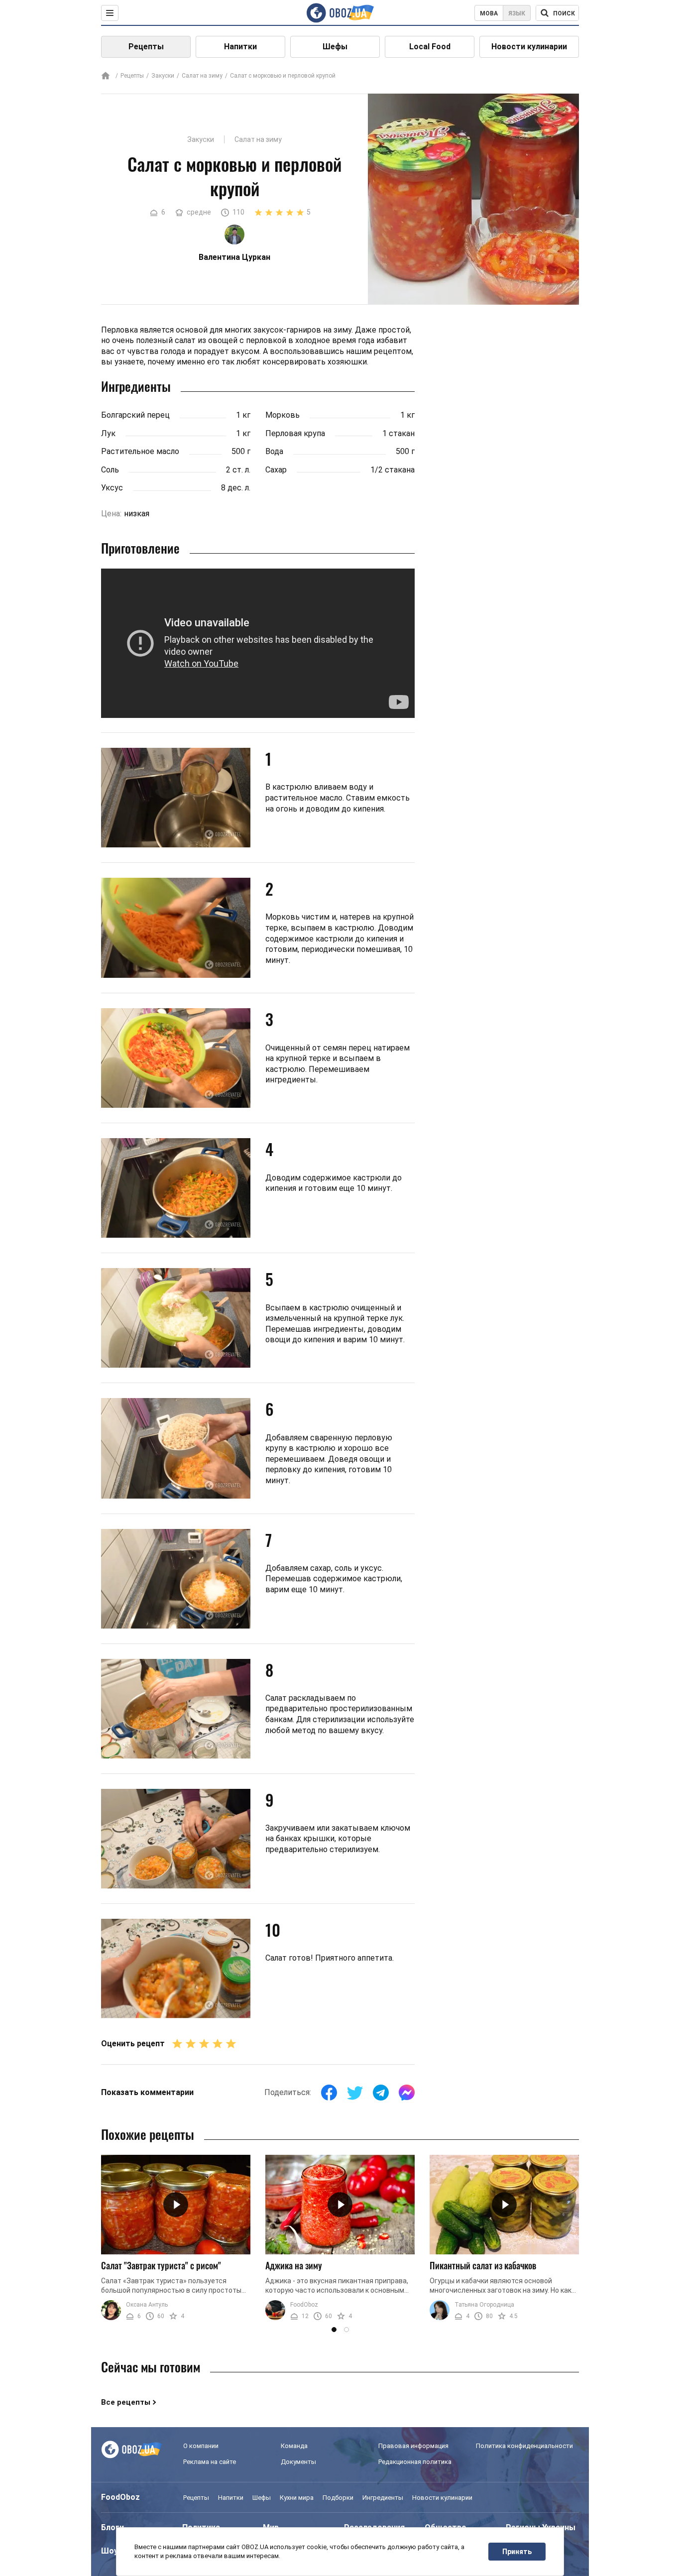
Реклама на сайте (210, 2462)
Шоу (110, 2551)
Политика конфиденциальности (524, 2446)
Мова (489, 13)
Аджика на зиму (294, 2265)
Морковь (283, 415)
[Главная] (106, 76)
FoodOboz (304, 2305)
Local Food (430, 47)
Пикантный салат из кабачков (483, 2265)
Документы (298, 2462)
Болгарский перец (135, 415)
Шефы (335, 47)
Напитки (240, 47)
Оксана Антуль (147, 2305)
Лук (108, 433)
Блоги (113, 2527)
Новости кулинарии (529, 47)
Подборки (338, 2498)
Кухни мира (297, 2498)
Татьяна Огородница (484, 2305)
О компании (201, 2446)
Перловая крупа (295, 433)
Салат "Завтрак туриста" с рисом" (161, 2265)
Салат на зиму (202, 76)
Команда (294, 2446)
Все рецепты (126, 2402)
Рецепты (146, 47)
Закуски (163, 76)
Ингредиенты (383, 2498)
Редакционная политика (415, 2462)
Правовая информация (413, 2446)
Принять (517, 2552)
